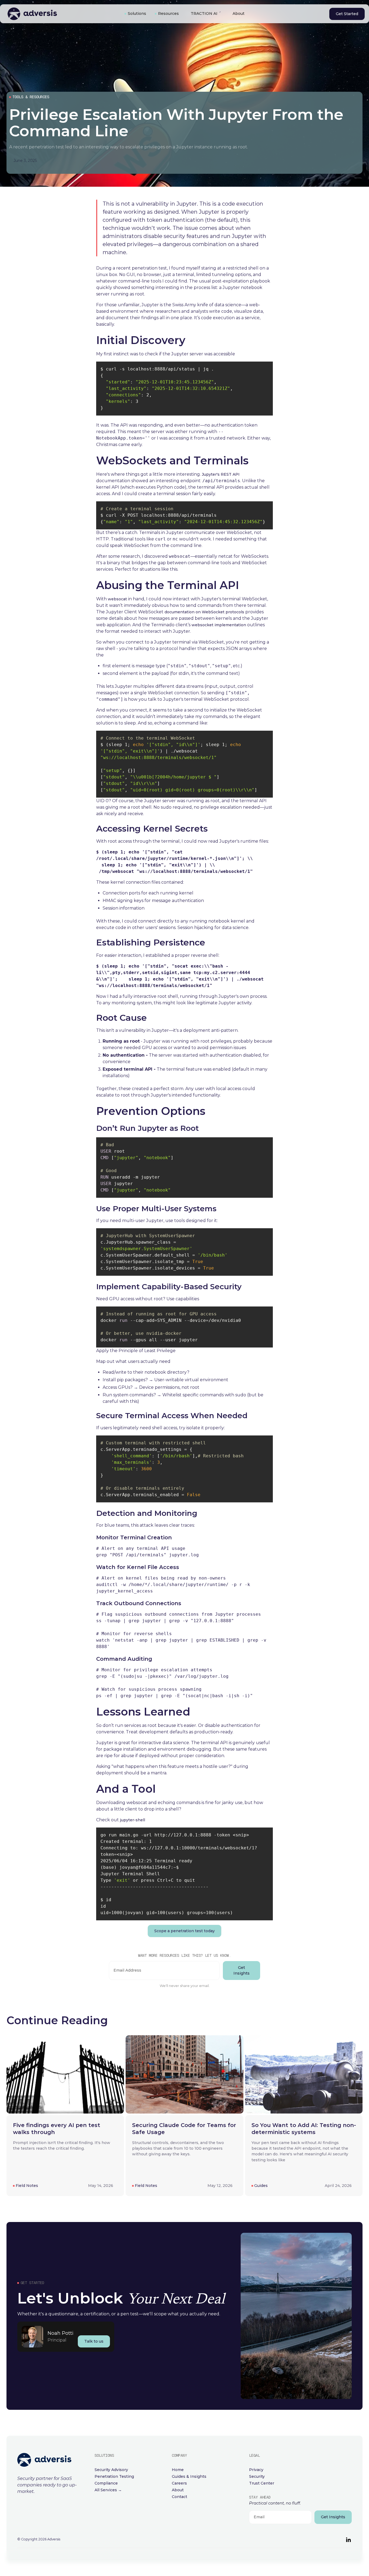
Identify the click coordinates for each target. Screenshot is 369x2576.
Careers (179, 2483)
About (239, 13)
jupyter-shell (132, 1820)
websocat (117, 599)
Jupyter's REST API (221, 474)
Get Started (347, 14)
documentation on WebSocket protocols (204, 612)
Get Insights (241, 1970)
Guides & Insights (189, 2476)
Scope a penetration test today (185, 1931)
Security (257, 2476)
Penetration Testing (114, 2476)
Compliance (106, 2483)
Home (178, 2470)
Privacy (256, 2470)
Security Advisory (111, 2470)
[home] (60, 14)
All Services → (108, 2490)
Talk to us (94, 2341)
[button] (135, 14)
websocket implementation (219, 625)
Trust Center (262, 2483)
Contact (180, 2497)
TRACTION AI (204, 13)
